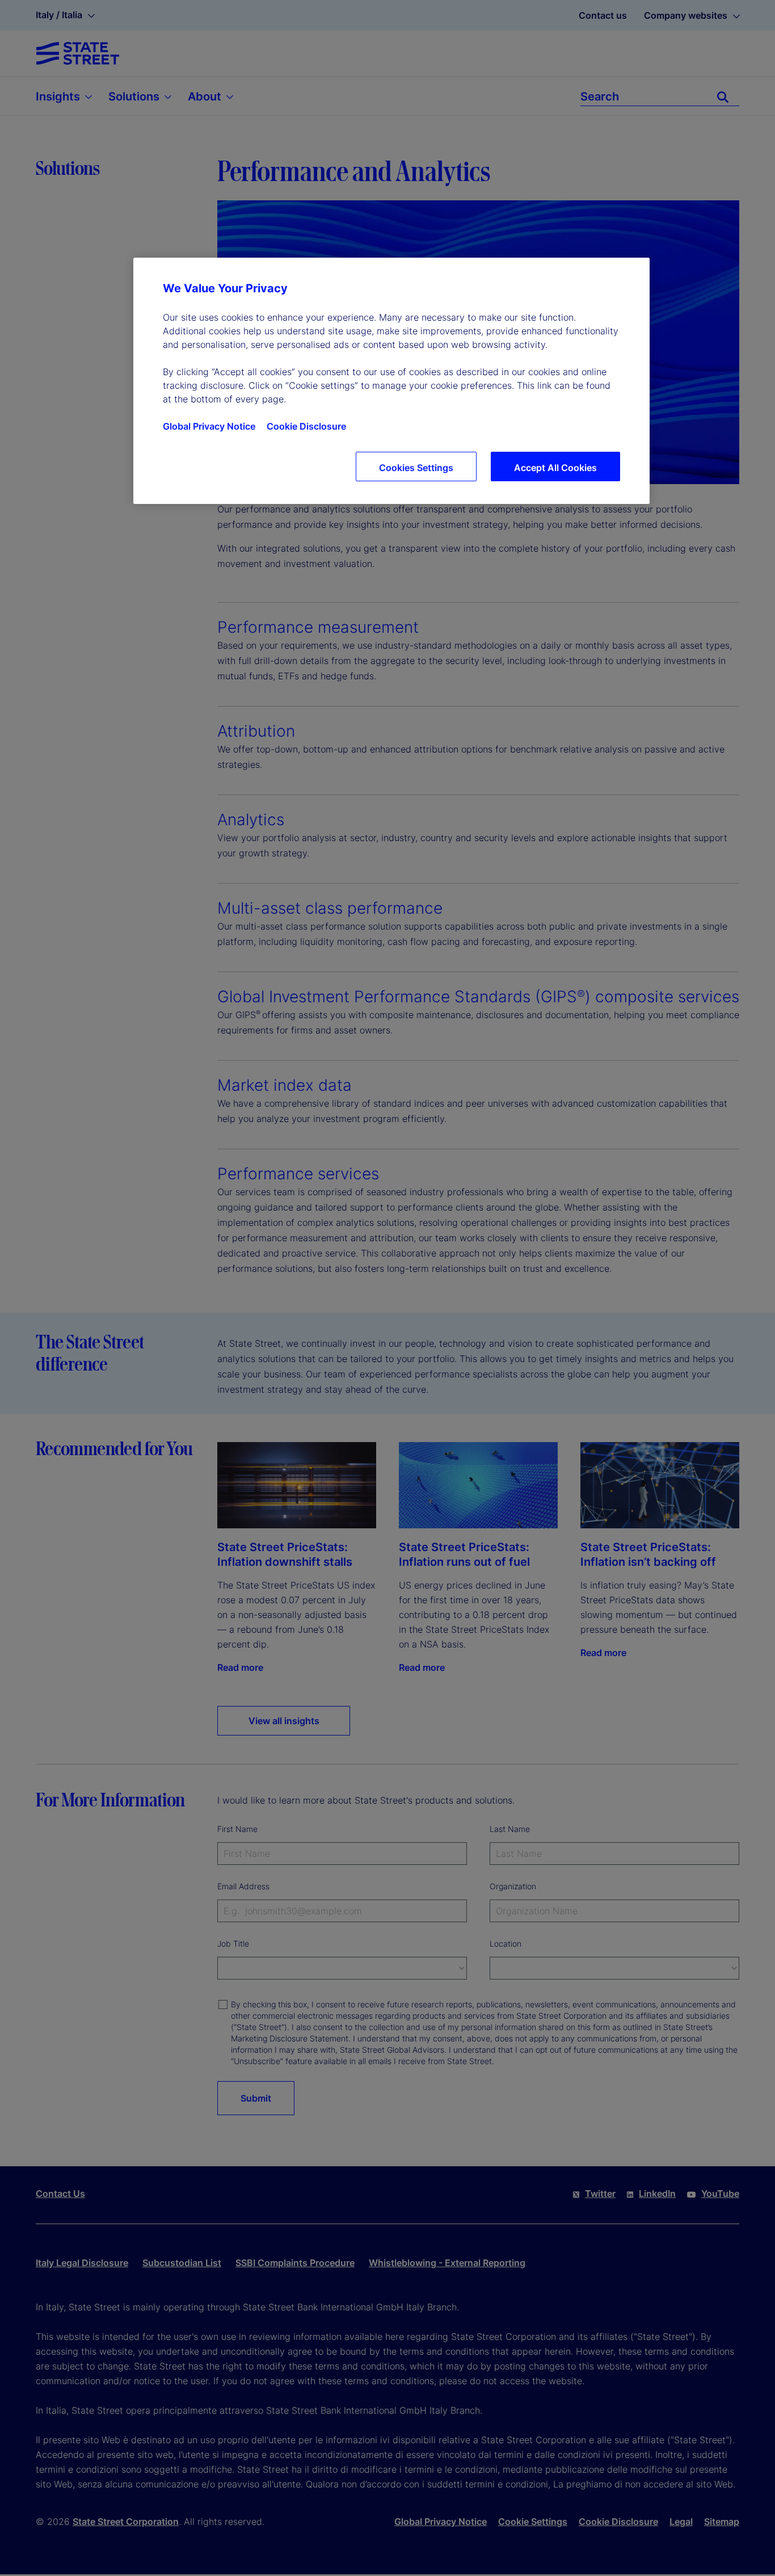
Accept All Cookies (555, 468)
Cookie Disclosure (306, 426)
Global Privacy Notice (209, 426)
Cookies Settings (416, 468)
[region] (391, 381)
